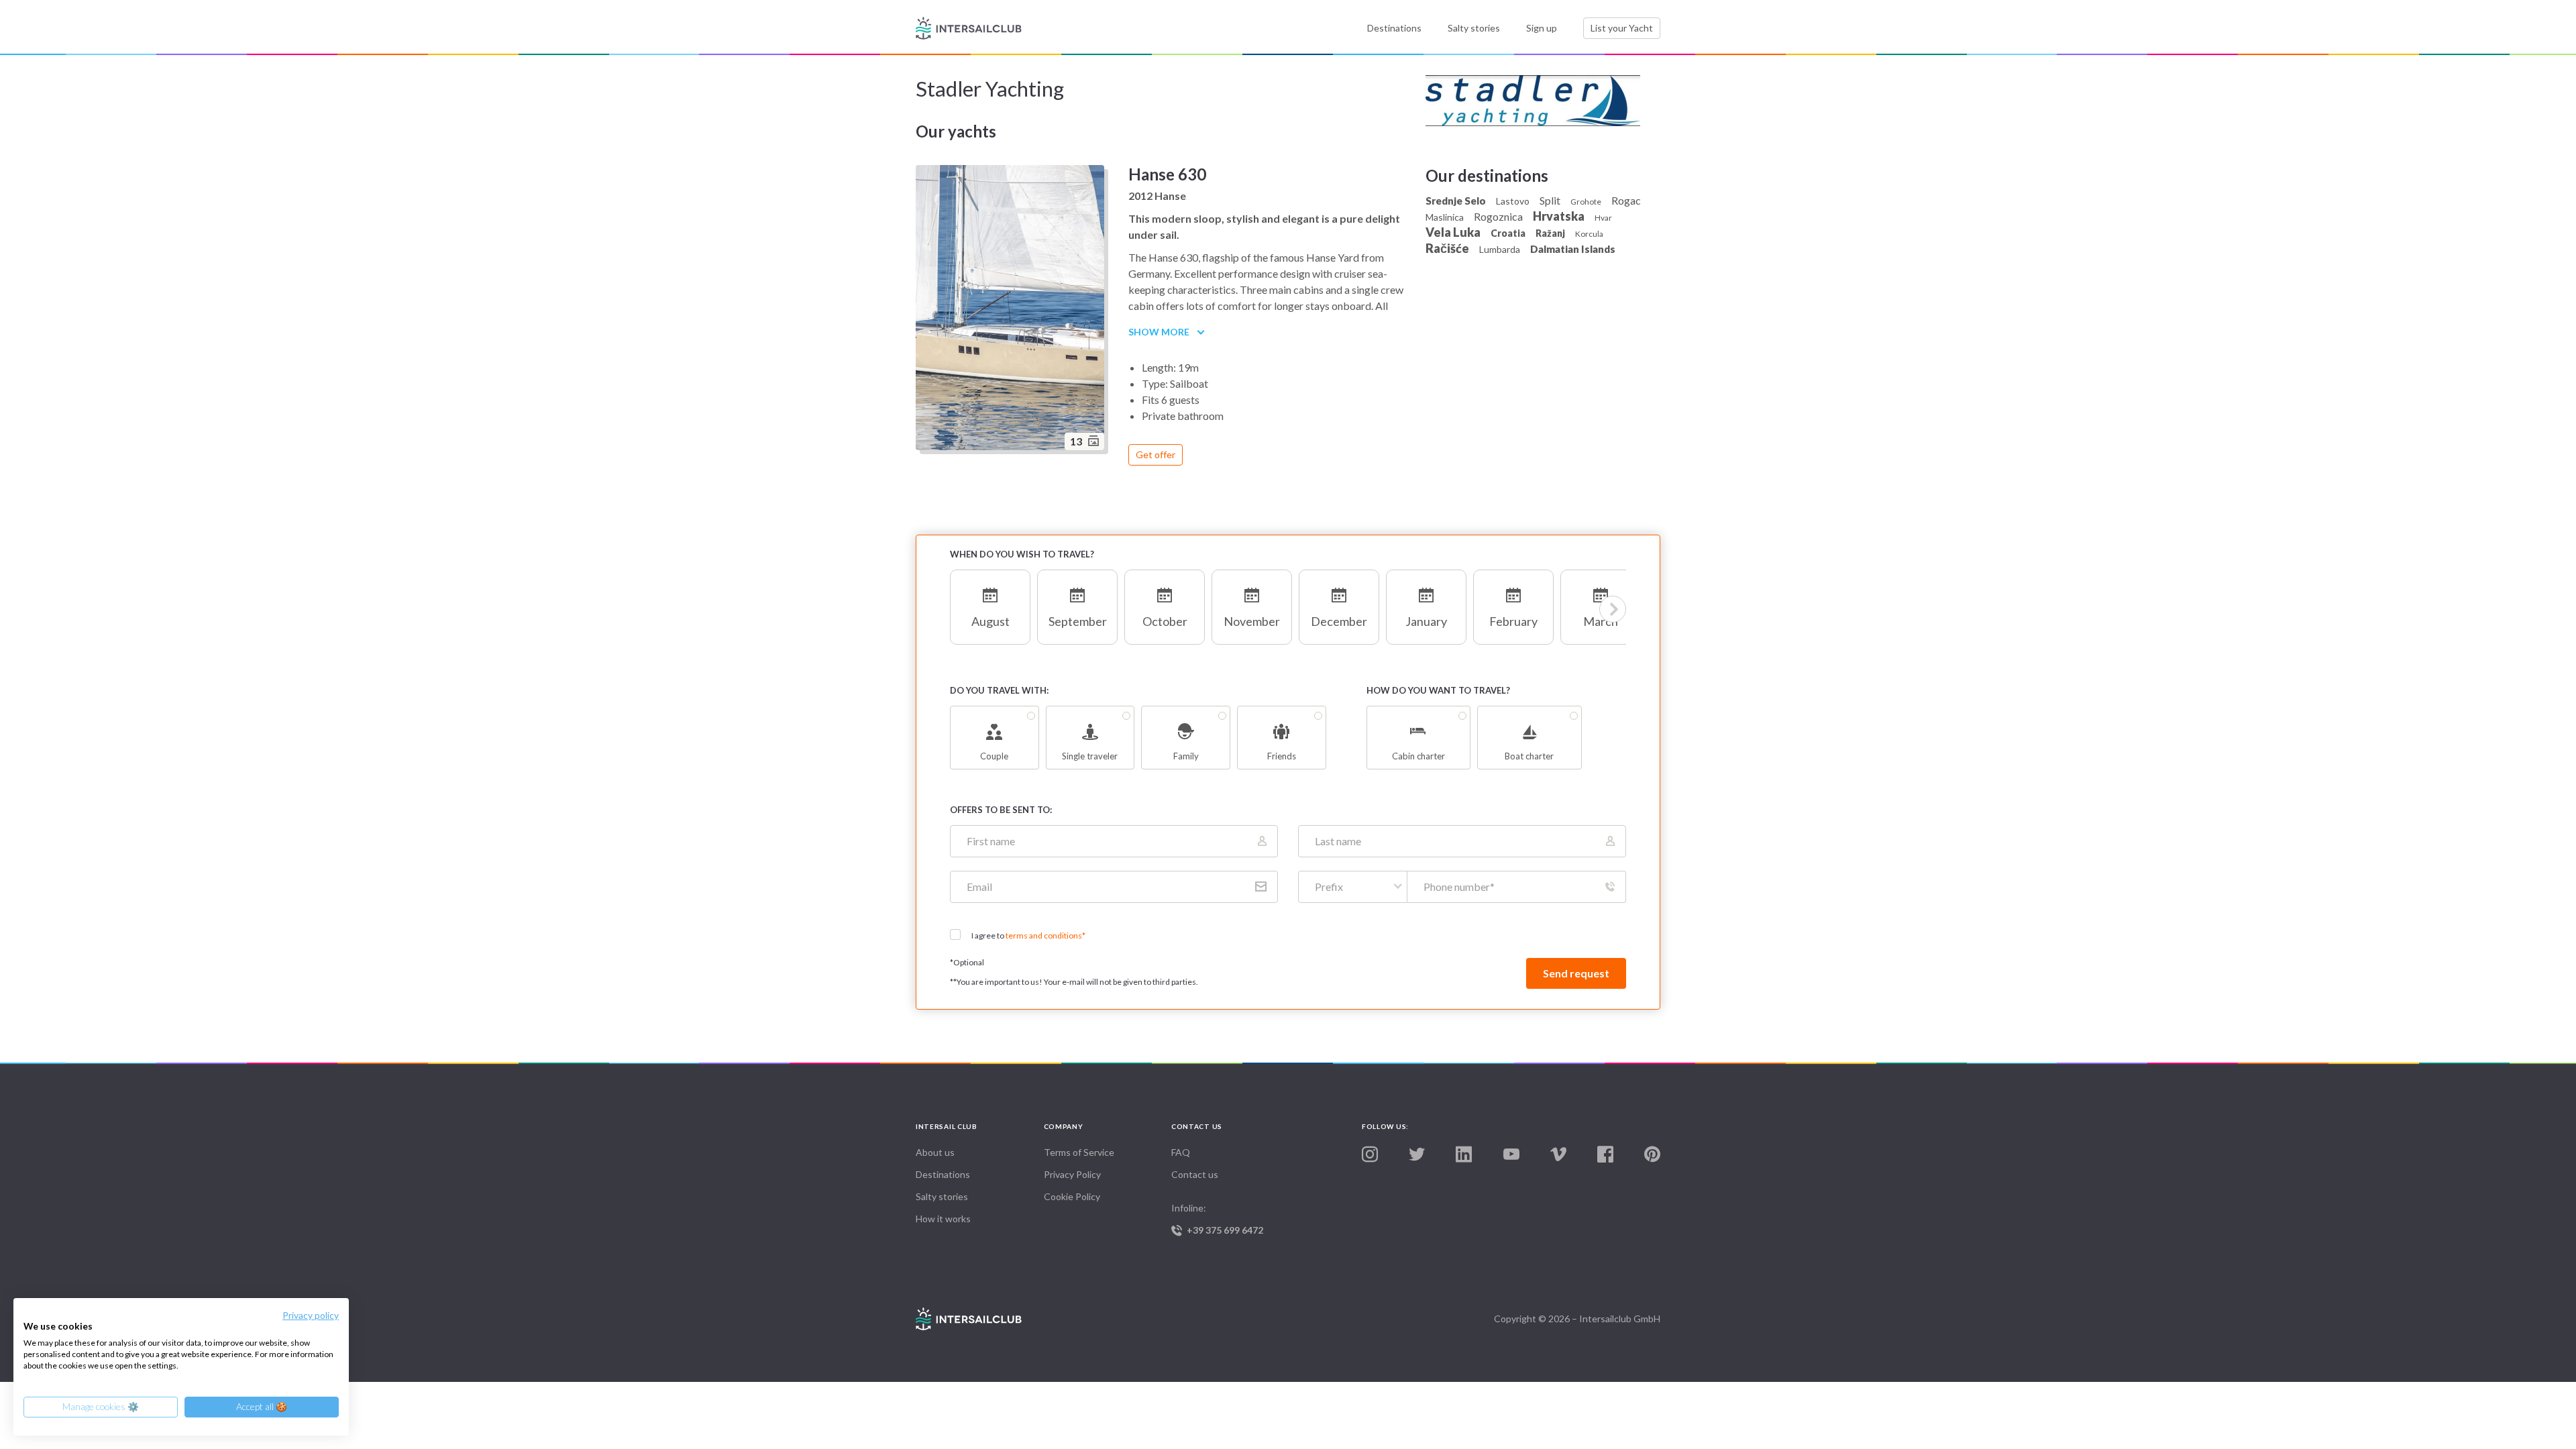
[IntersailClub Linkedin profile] (1464, 1155)
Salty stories (1474, 28)
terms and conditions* (1045, 935)
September (1078, 621)
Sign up (1542, 28)
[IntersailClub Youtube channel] (1511, 1155)
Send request (1576, 973)
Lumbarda (1500, 249)
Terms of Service (1079, 1152)
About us (935, 1152)
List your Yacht (1622, 28)
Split (1550, 200)
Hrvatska (1559, 216)
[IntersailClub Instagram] (1370, 1155)
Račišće (1447, 248)
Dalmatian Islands (1573, 249)
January (1426, 621)
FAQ (1181, 1152)
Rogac (1626, 200)
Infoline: (1217, 1219)
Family (1186, 756)
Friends (1282, 756)
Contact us (1195, 1174)
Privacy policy (311, 1315)
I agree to (1028, 935)
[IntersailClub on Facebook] (1605, 1155)
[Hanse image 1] (1012, 310)
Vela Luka (1453, 232)
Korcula (1589, 234)
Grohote (1586, 202)
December (1339, 621)
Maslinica (1445, 217)
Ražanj (1550, 233)
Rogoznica (1498, 216)
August (990, 621)
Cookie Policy (1072, 1196)
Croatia (1508, 233)
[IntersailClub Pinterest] (1652, 1155)
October (1165, 621)
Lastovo (1513, 201)
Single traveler (1090, 756)
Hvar (1603, 218)
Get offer (1156, 454)
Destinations (1394, 28)
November (1252, 621)
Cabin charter (1418, 756)
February (1513, 621)
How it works (943, 1219)
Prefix (1329, 887)
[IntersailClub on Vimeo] (1558, 1155)
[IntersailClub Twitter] (1417, 1155)
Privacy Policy (1072, 1174)
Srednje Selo (1456, 201)
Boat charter (1529, 756)
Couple (994, 756)
